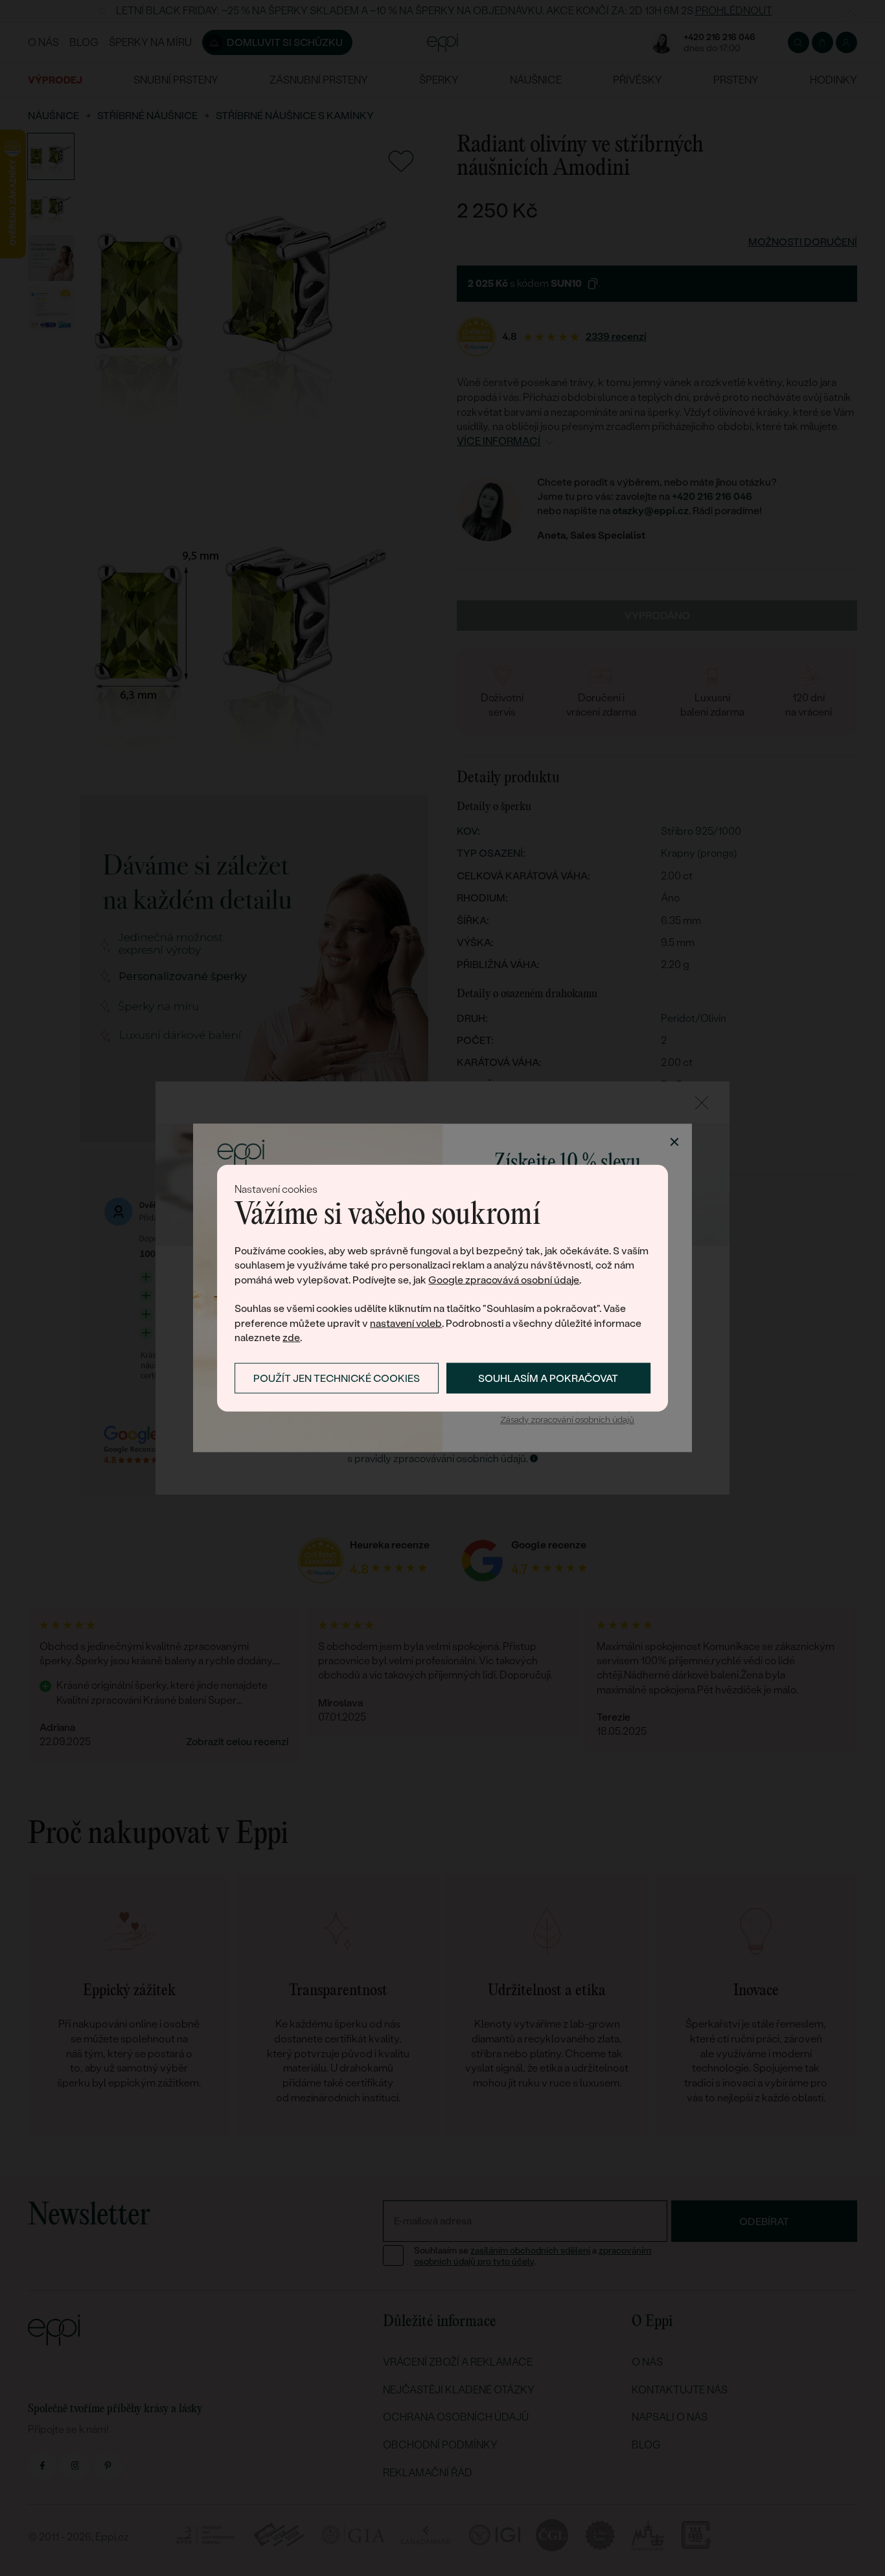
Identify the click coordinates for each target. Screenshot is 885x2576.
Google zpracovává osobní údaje (504, 1279)
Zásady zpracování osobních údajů (567, 1420)
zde (291, 1338)
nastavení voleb (406, 1323)
